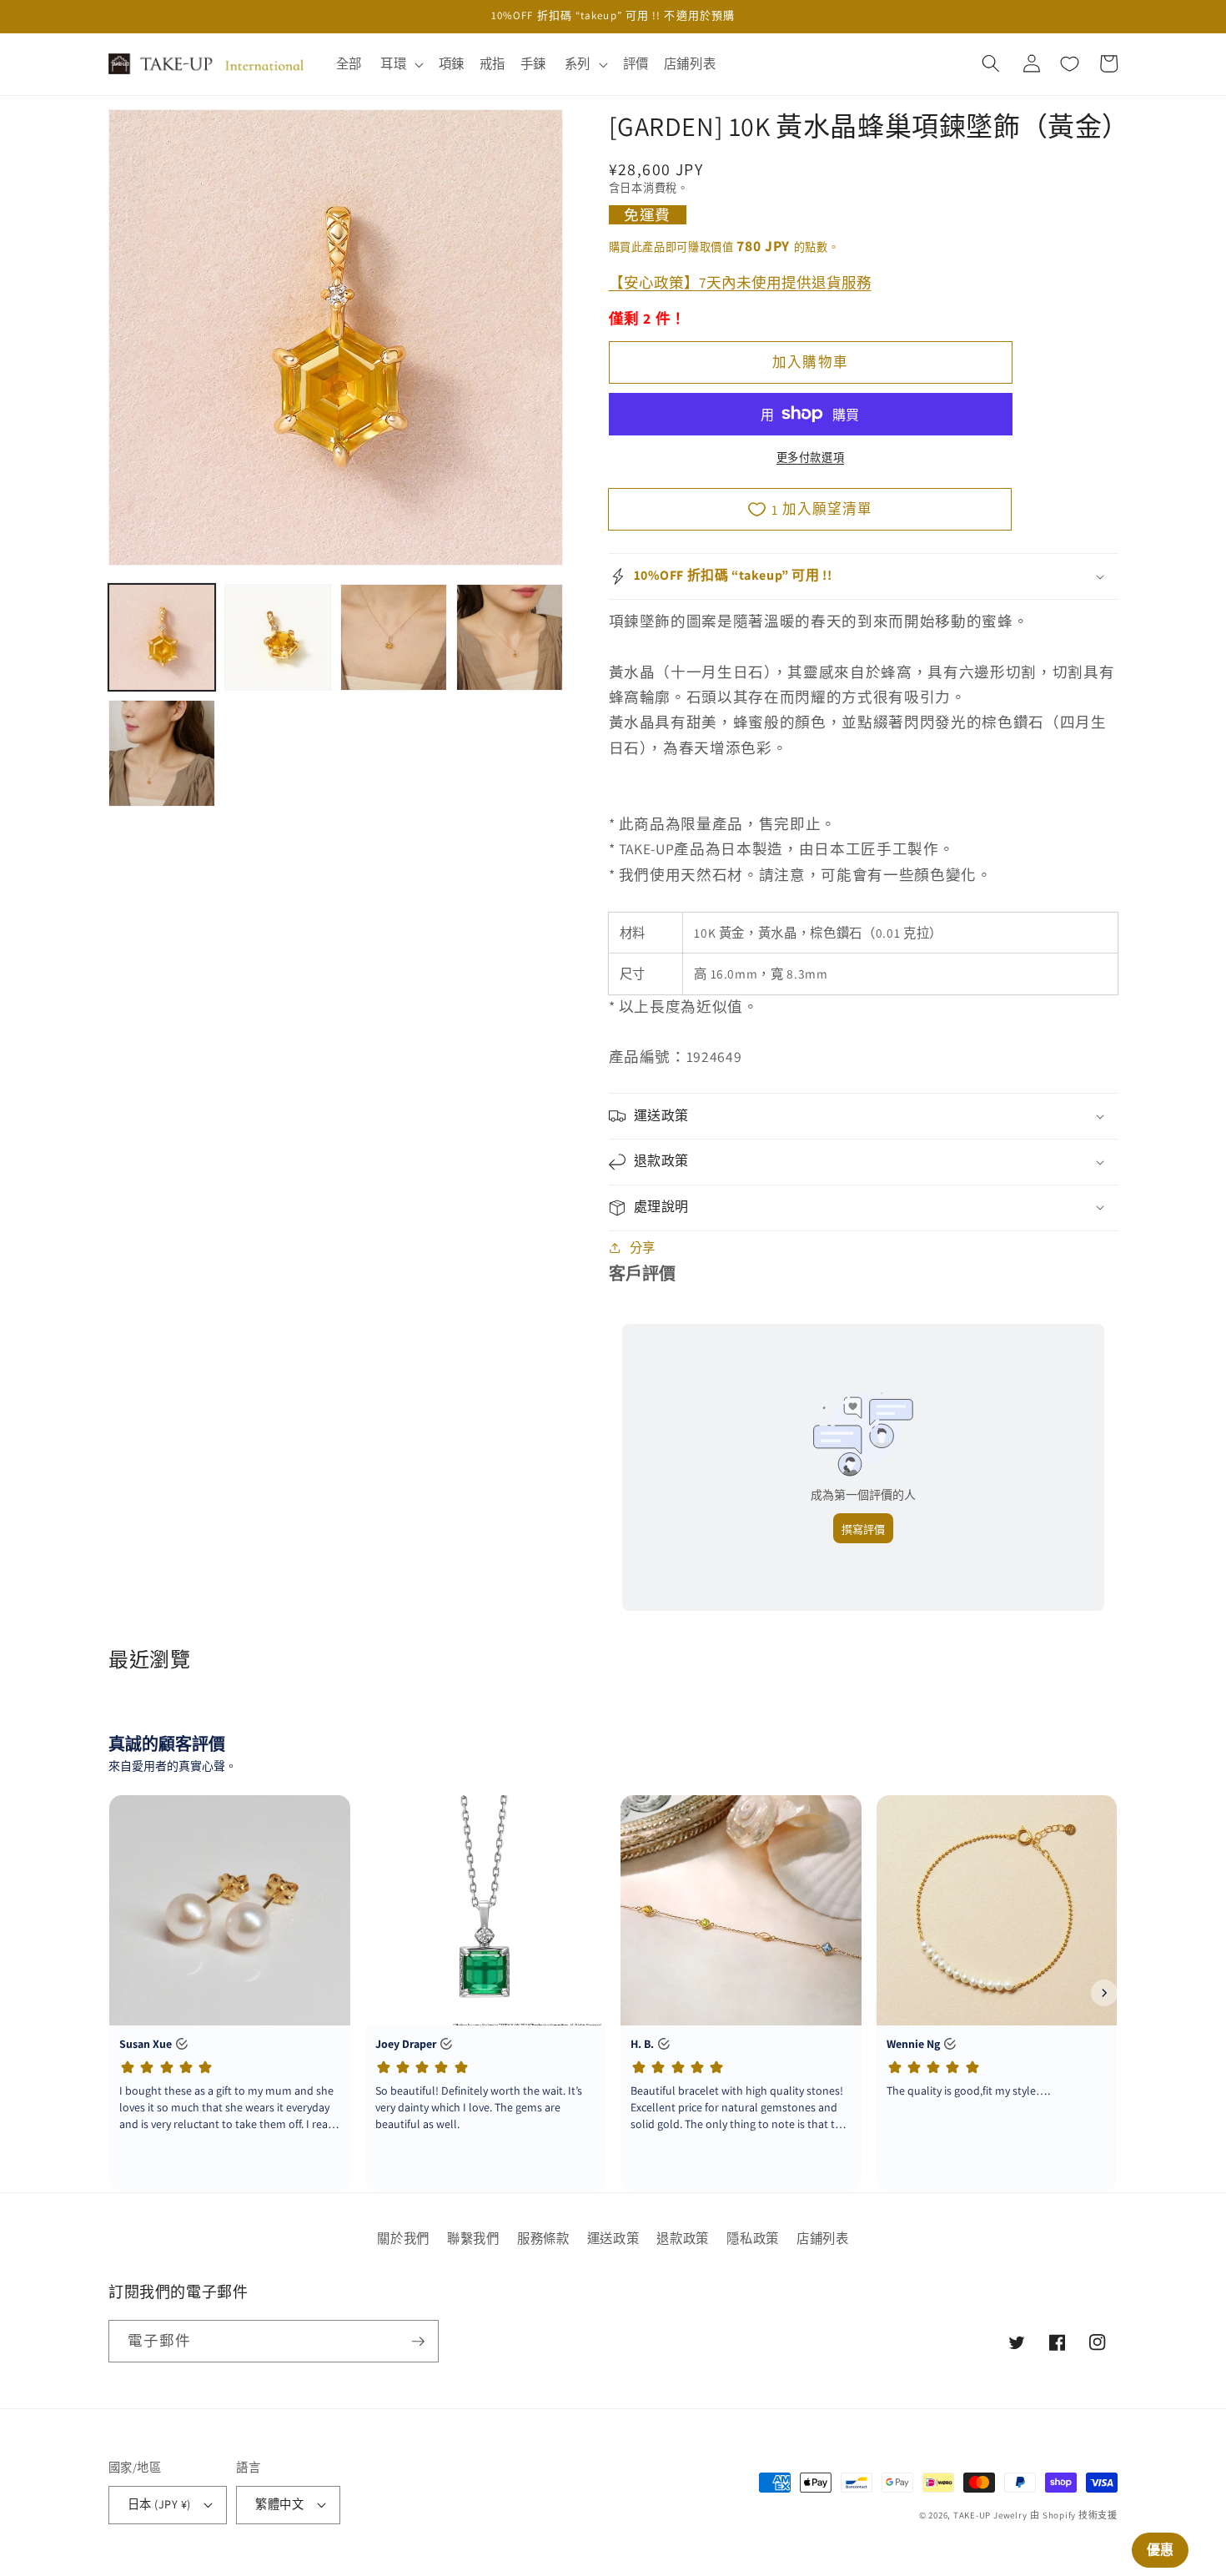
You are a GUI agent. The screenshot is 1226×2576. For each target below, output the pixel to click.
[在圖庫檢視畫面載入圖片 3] (394, 637)
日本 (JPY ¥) (159, 2504)
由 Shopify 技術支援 (1074, 2515)
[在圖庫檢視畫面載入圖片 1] (162, 637)
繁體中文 (279, 2504)
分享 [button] (643, 1247)
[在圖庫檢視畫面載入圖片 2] (278, 637)
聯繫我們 (473, 2238)
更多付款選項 (810, 458)
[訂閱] (418, 2342)
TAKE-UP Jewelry (990, 2515)
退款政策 (683, 2238)
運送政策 (613, 2238)
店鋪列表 (823, 2238)
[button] (400, 64)
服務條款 (543, 2238)
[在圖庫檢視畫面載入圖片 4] (510, 637)
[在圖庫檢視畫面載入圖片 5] (162, 753)
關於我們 (403, 2238)
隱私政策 (753, 2238)
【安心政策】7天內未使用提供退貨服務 (740, 282)
